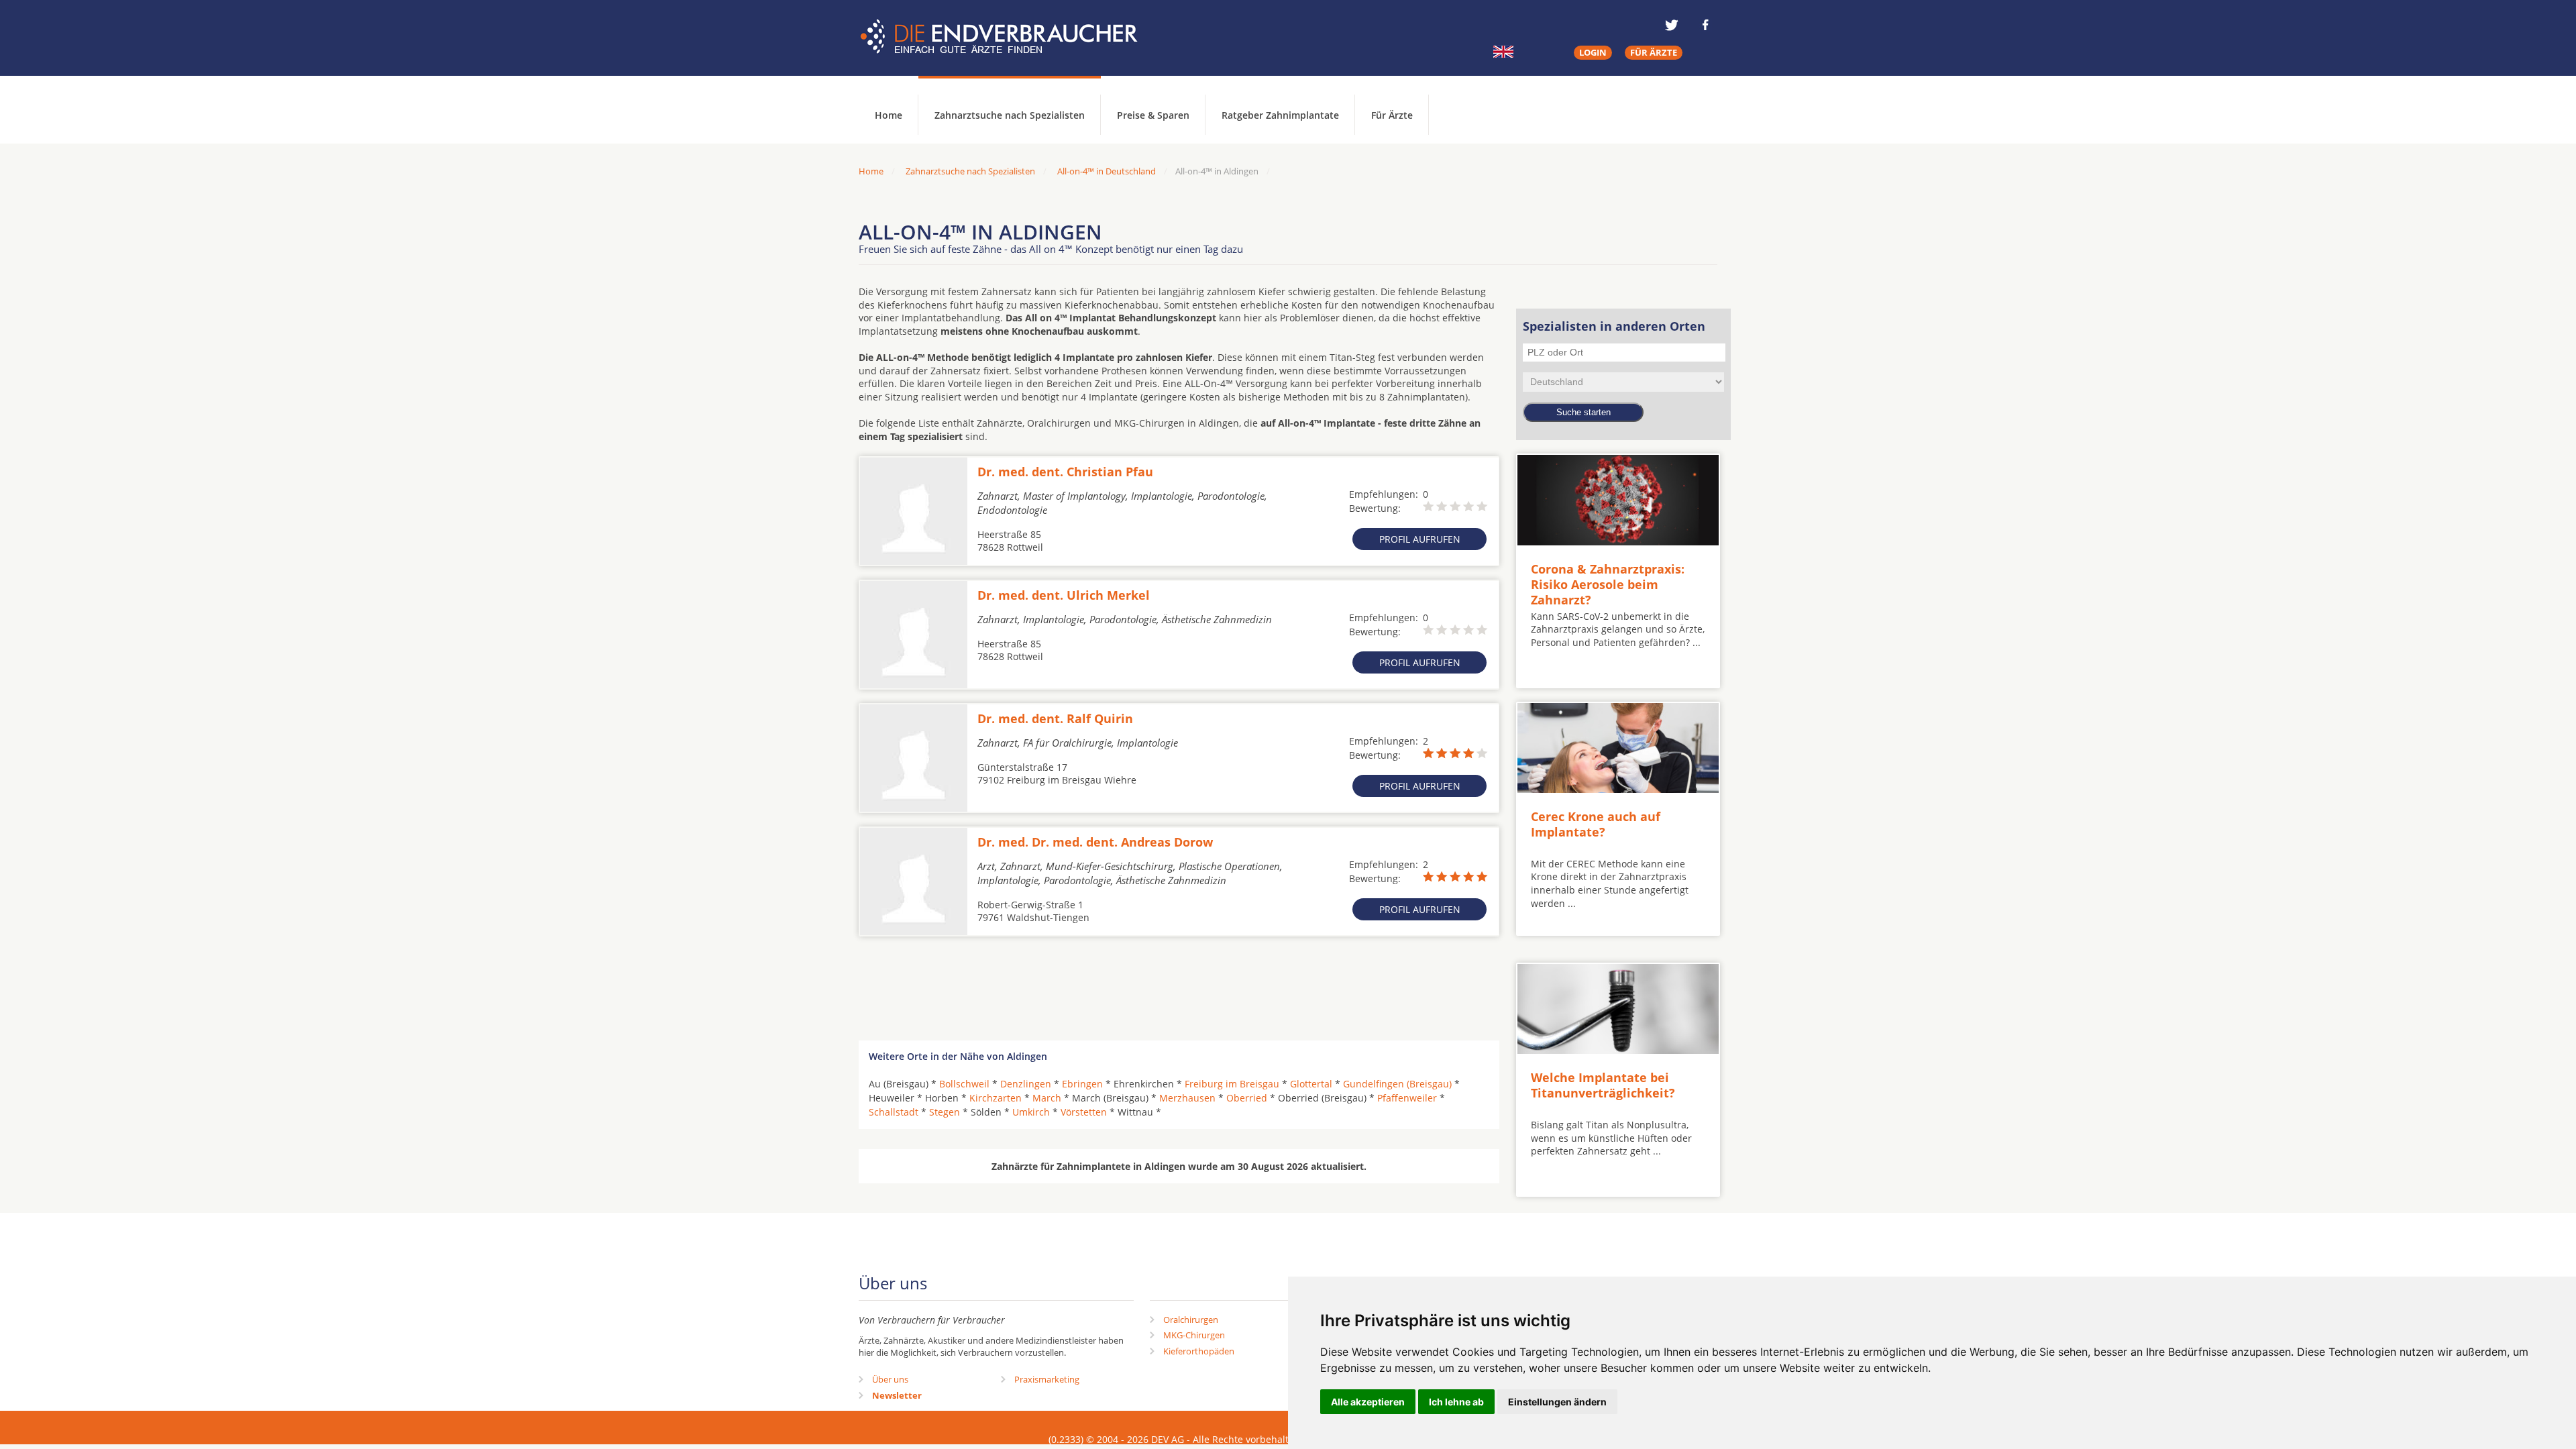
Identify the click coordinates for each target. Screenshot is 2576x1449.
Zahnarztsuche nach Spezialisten (1010, 115)
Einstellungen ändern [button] (1557, 1402)
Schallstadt (894, 1112)
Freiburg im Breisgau (1232, 1084)
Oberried (1247, 1098)
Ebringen (1082, 1084)
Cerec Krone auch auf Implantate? (1596, 824)
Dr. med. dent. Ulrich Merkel (1064, 595)
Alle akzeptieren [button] (1368, 1402)
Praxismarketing (1047, 1379)
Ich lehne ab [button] (1456, 1402)
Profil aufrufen (1420, 539)
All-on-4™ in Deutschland (1107, 171)
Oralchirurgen (1191, 1320)
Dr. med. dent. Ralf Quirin (1055, 718)
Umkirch (1031, 1112)
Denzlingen (1026, 1084)
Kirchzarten (996, 1098)
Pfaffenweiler (1407, 1098)
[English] (1503, 52)
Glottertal (1311, 1084)
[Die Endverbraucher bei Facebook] (1705, 25)
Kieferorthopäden (1199, 1351)
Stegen (945, 1112)
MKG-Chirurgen (1194, 1335)
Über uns (890, 1379)
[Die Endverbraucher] (1009, 37)
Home (871, 171)
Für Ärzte (1392, 115)
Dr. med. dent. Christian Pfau (1065, 472)
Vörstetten (1084, 1112)
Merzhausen (1187, 1098)
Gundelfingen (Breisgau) (1397, 1084)
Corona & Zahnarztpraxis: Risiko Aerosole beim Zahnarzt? (1608, 585)
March (1047, 1098)
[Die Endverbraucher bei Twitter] (1672, 25)
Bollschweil (964, 1084)
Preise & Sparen (1153, 115)
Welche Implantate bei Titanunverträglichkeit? (1603, 1085)
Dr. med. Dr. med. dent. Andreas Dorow (1095, 842)
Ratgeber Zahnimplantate (1280, 115)
